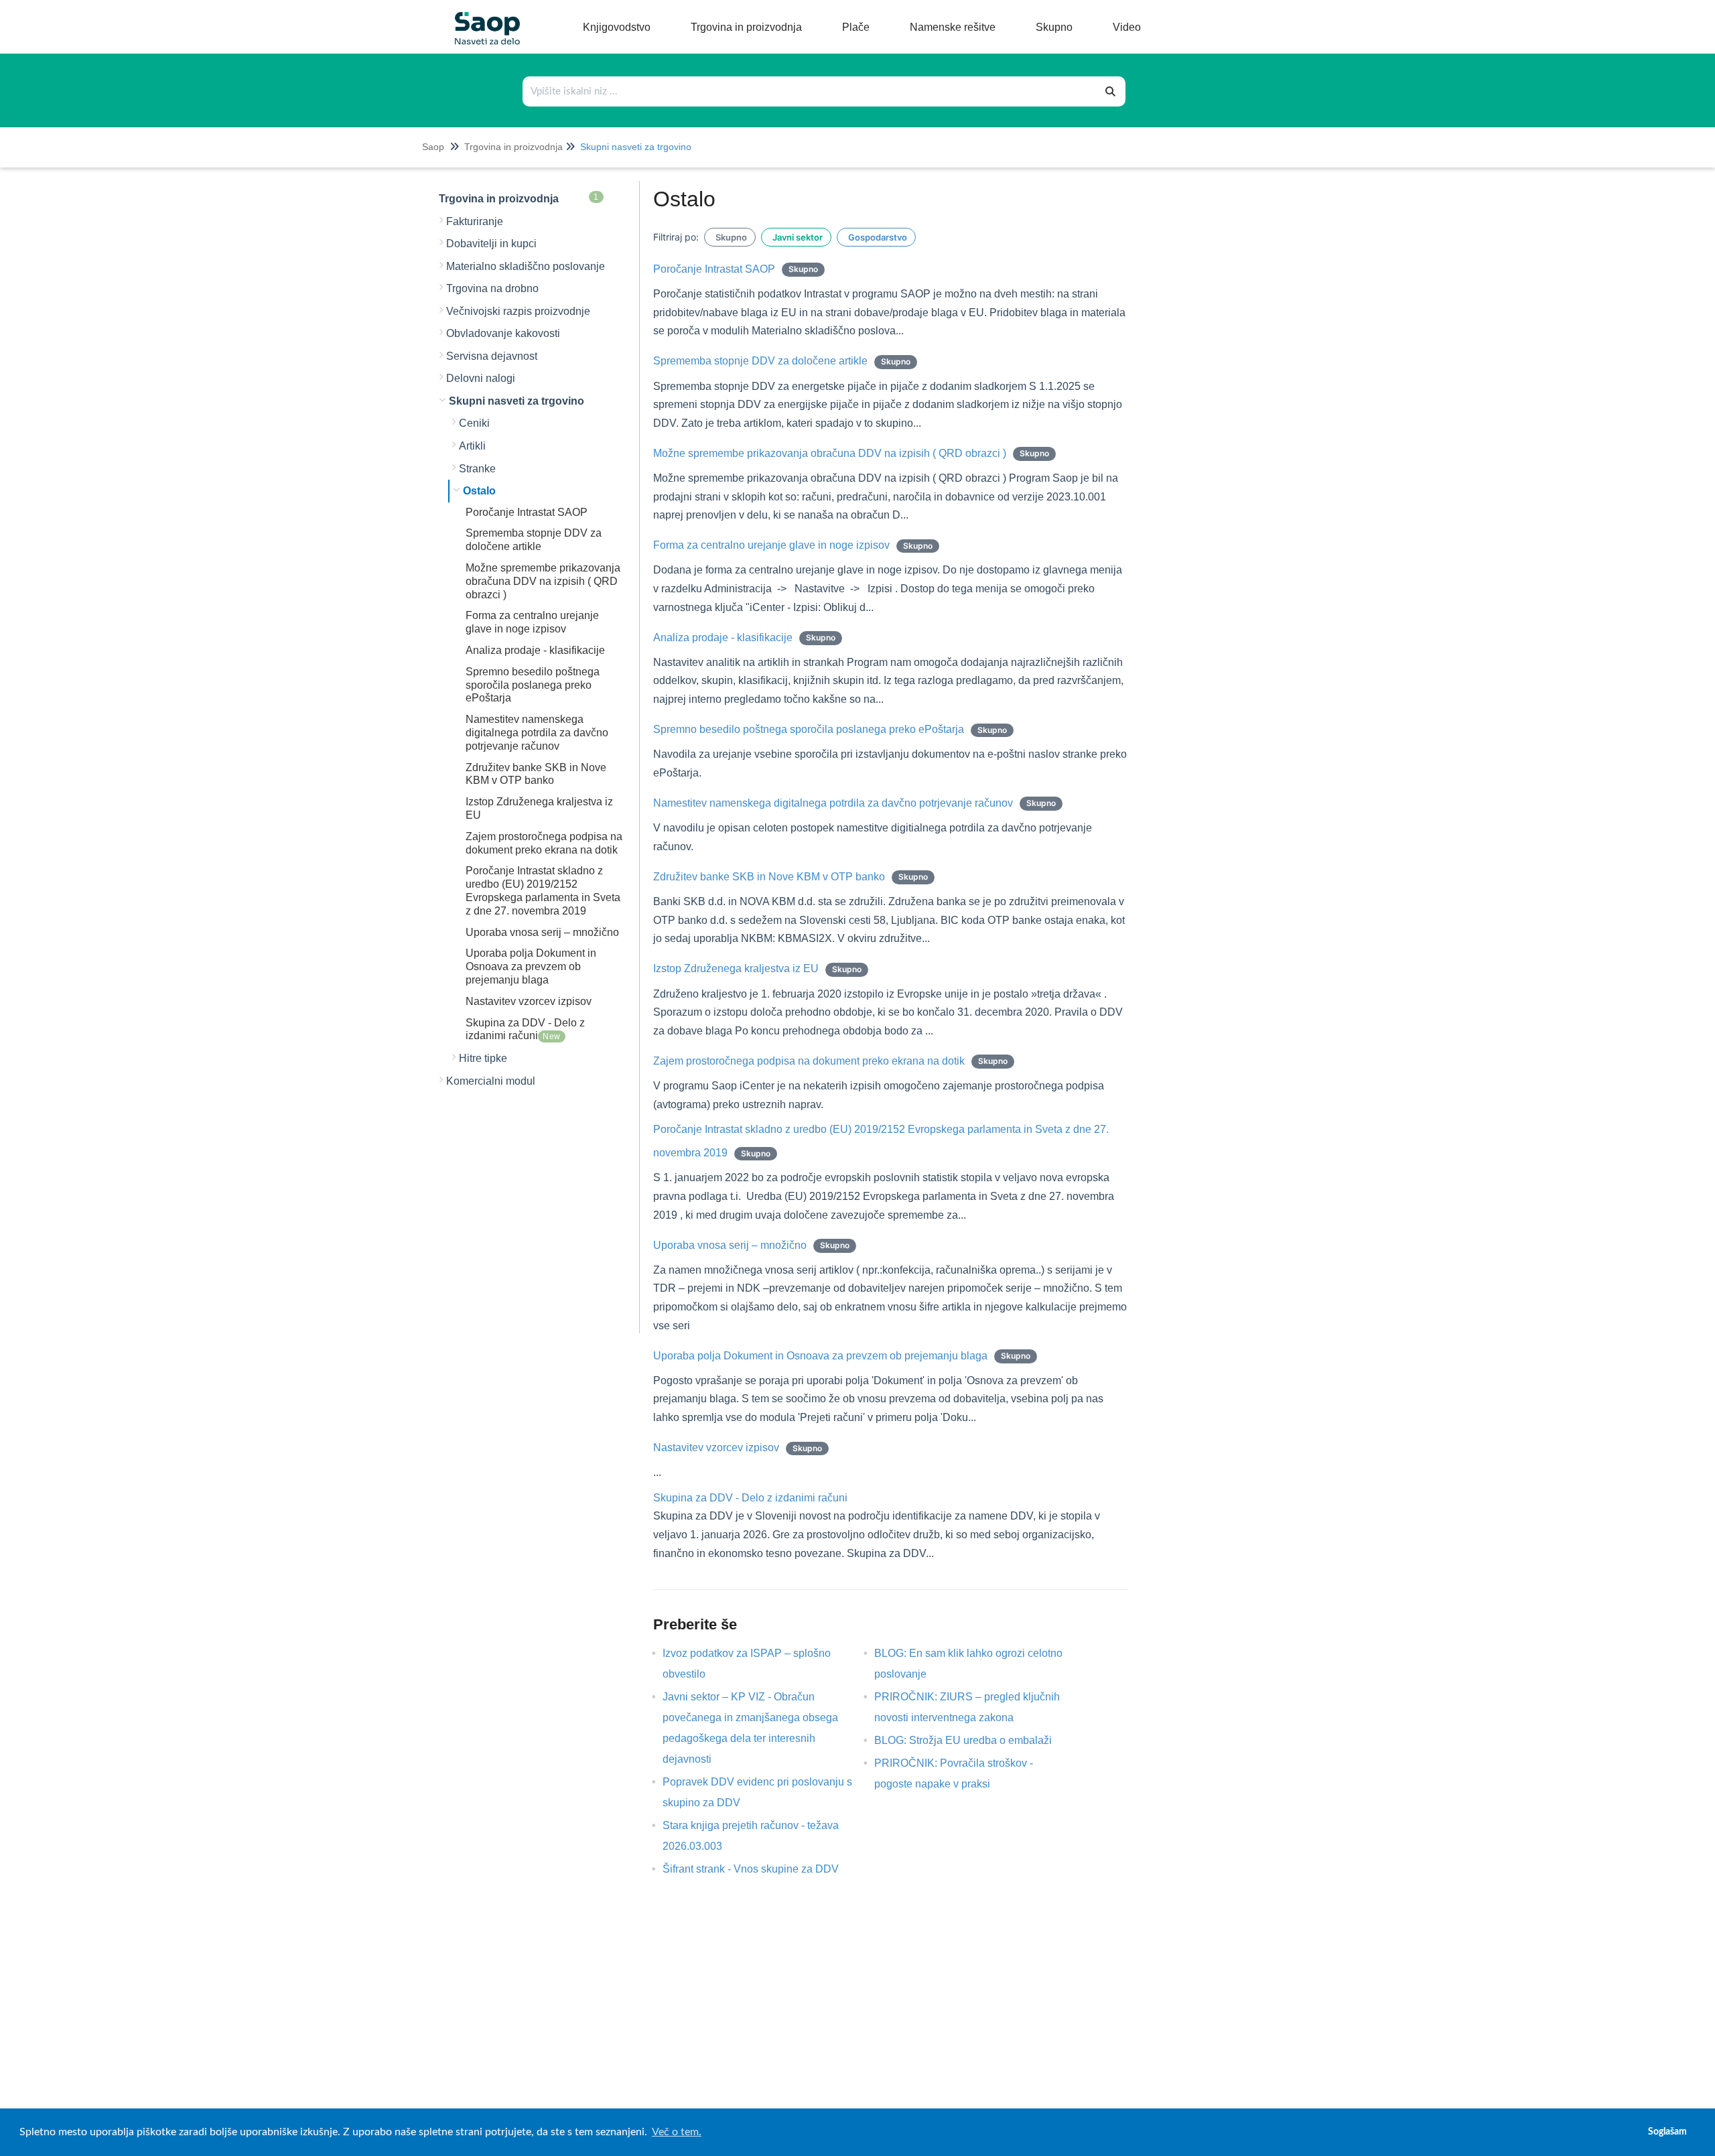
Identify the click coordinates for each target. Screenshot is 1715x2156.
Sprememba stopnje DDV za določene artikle (782, 361)
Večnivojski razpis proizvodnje (518, 311)
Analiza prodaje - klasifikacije (535, 650)
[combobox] (810, 91)
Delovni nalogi (481, 378)
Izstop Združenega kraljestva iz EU (757, 968)
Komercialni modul (491, 1081)
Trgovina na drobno (492, 288)
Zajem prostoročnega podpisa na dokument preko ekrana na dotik (830, 1061)
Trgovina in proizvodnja (513, 147)
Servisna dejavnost (492, 356)
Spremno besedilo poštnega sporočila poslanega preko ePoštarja (533, 685)
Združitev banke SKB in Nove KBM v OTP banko (791, 877)
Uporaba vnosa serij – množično (542, 932)
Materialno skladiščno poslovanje (526, 266)
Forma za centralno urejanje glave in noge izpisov (793, 545)
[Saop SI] (482, 18)
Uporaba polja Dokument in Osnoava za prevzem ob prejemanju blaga (531, 966)
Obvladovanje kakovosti (503, 333)
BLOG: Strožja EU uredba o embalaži (973, 1740)
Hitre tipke (483, 1058)
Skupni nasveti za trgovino (636, 147)
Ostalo (479, 491)
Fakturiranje (475, 221)
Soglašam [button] (1667, 2132)
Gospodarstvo (876, 237)
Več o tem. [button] (677, 2132)
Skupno (730, 237)
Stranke (477, 469)
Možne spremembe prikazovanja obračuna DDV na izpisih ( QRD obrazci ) (543, 581)
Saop (433, 147)
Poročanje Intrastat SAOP (527, 512)
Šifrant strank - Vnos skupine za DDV (761, 1869)
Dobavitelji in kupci (491, 244)
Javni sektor (796, 237)
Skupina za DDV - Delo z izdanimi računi (750, 1498)
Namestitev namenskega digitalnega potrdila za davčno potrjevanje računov (537, 733)
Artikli (472, 446)
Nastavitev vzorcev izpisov (529, 1001)
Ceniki (474, 423)
